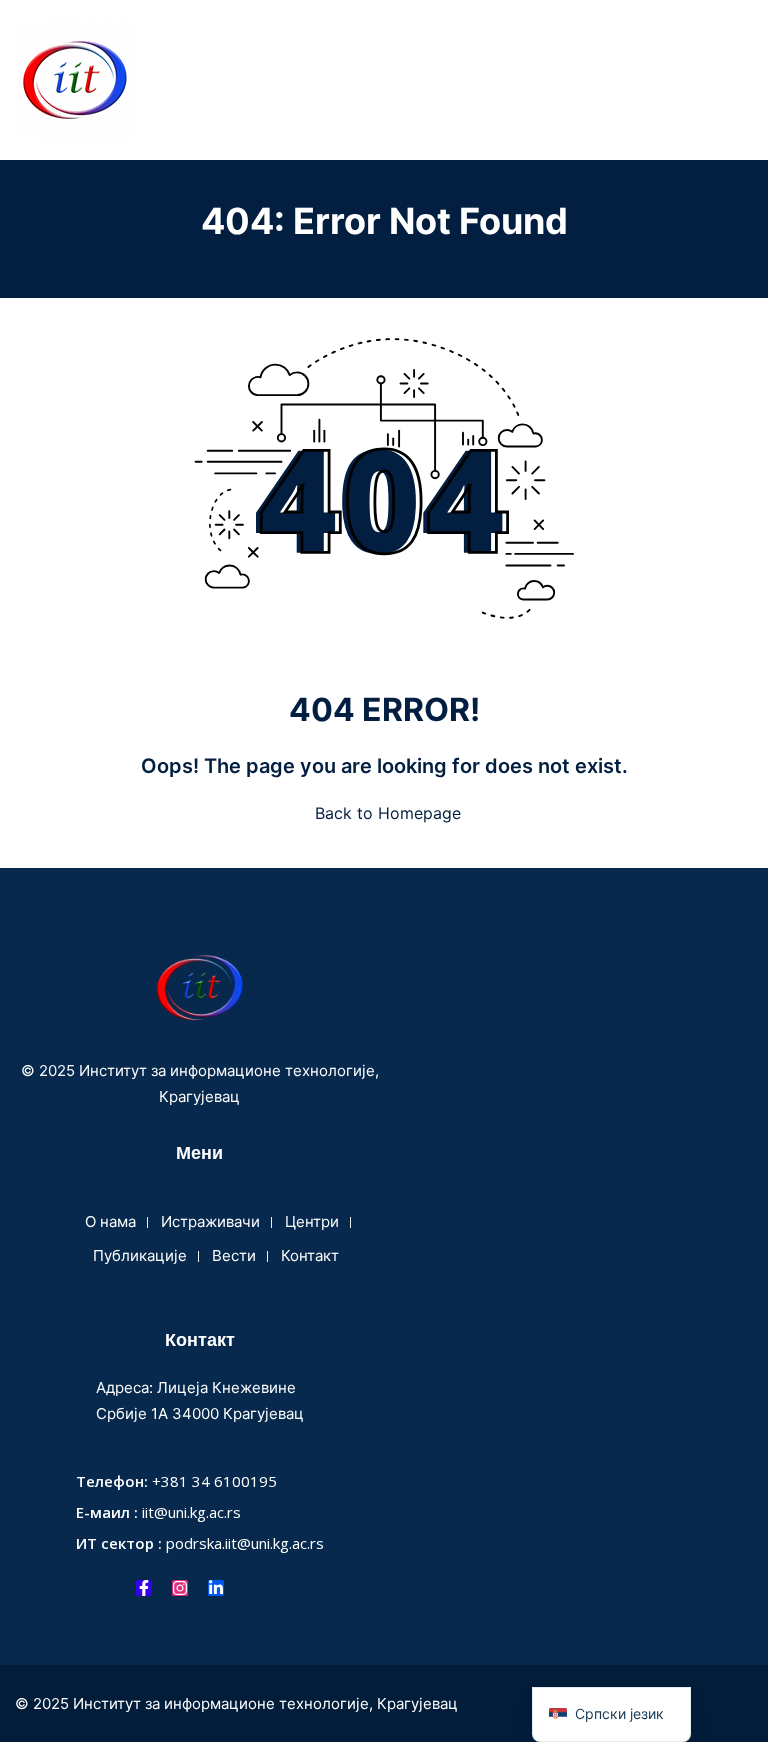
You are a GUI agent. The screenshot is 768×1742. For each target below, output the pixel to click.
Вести (234, 1255)
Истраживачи (210, 1221)
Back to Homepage (388, 813)
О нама (110, 1221)
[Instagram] (180, 1588)
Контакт (310, 1255)
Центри (312, 1221)
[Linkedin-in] (216, 1588)
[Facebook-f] (144, 1588)
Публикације (140, 1255)
